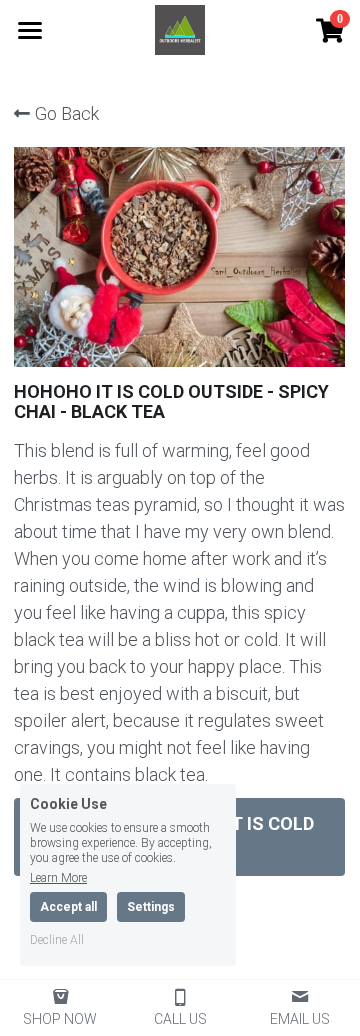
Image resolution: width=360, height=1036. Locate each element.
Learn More (58, 877)
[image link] (180, 28)
